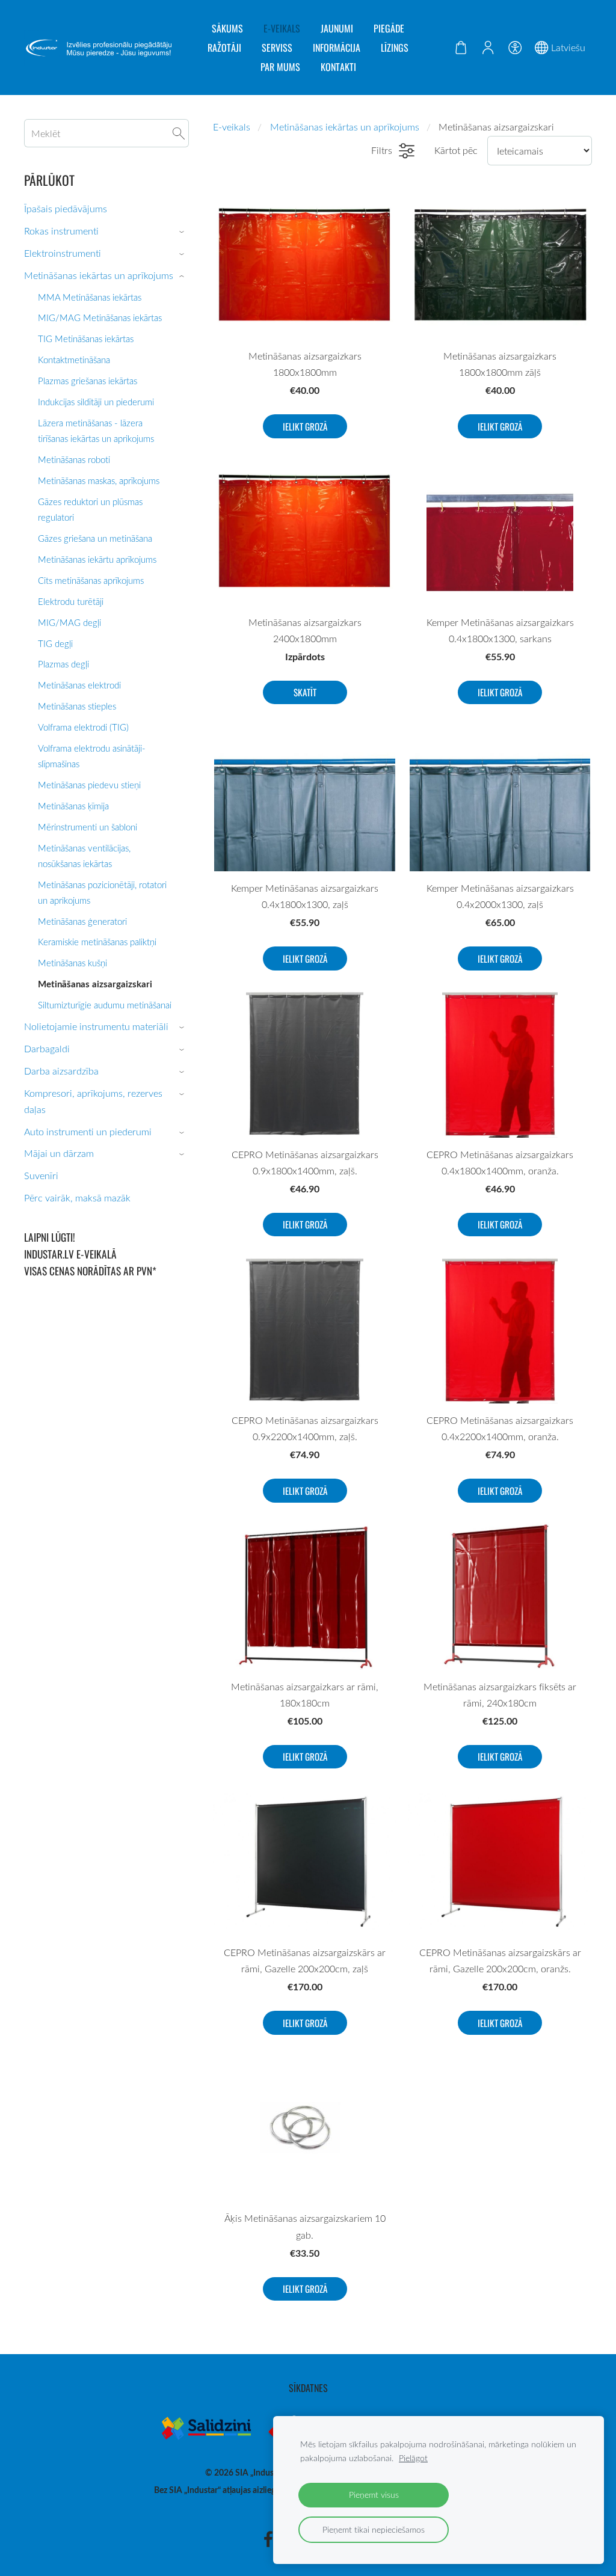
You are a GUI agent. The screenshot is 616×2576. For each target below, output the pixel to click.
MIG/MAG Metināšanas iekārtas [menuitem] (100, 317)
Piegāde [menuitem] (389, 28)
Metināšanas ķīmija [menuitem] (73, 806)
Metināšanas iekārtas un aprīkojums (345, 127)
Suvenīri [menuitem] (41, 1176)
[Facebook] (268, 2539)
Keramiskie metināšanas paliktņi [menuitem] (97, 942)
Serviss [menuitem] (277, 48)
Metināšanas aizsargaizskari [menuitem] (95, 984)
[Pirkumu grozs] (461, 48)
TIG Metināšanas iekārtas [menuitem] (86, 339)
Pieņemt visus (374, 2495)
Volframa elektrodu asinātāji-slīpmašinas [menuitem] (92, 756)
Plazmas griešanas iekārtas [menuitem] (88, 381)
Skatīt (305, 692)
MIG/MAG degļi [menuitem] (69, 622)
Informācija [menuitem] (337, 48)
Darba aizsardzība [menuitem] (61, 1071)
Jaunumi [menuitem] (337, 28)
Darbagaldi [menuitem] (47, 1049)
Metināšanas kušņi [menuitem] (72, 963)
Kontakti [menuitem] (338, 67)
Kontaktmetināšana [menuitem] (74, 360)
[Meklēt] (179, 133)
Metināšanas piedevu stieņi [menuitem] (89, 785)
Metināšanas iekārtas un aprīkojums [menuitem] (99, 275)
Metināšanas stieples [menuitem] (77, 706)
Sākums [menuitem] (227, 28)
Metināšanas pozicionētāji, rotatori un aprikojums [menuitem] (102, 892)
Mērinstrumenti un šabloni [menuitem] (88, 827)
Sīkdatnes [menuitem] (308, 2388)
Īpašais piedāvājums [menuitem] (66, 209)
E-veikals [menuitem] (282, 28)
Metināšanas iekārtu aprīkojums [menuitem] (97, 559)
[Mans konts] (488, 48)
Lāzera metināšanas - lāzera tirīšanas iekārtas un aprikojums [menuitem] (96, 431)
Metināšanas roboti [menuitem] (74, 459)
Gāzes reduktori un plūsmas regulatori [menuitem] (90, 509)
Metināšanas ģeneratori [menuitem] (82, 921)
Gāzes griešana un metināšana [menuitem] (95, 538)
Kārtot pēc (456, 150)
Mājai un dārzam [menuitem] (59, 1153)
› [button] (183, 232)
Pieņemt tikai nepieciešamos (374, 2529)
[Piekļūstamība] (515, 48)
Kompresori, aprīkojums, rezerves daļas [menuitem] (93, 1101)
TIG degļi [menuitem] (55, 643)
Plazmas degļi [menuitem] (63, 664)
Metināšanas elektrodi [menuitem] (79, 685)
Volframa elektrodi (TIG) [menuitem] (83, 727)
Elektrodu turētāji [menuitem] (71, 601)
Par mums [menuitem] (280, 67)
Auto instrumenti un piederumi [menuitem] (88, 1132)
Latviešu (567, 48)
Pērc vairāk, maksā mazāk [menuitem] (77, 1198)
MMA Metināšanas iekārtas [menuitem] (90, 297)
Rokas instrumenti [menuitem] (61, 231)
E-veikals (232, 127)
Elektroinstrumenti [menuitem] (63, 253)
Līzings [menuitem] (395, 48)
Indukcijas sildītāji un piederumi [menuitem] (96, 402)
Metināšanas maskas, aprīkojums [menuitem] (99, 480)
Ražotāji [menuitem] (224, 48)
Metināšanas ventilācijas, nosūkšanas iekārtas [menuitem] (84, 856)
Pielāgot (413, 2458)
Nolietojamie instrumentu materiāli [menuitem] (96, 1026)
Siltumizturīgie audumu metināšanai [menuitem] (105, 1005)
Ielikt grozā (305, 426)
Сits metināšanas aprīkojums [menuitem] (91, 580)
